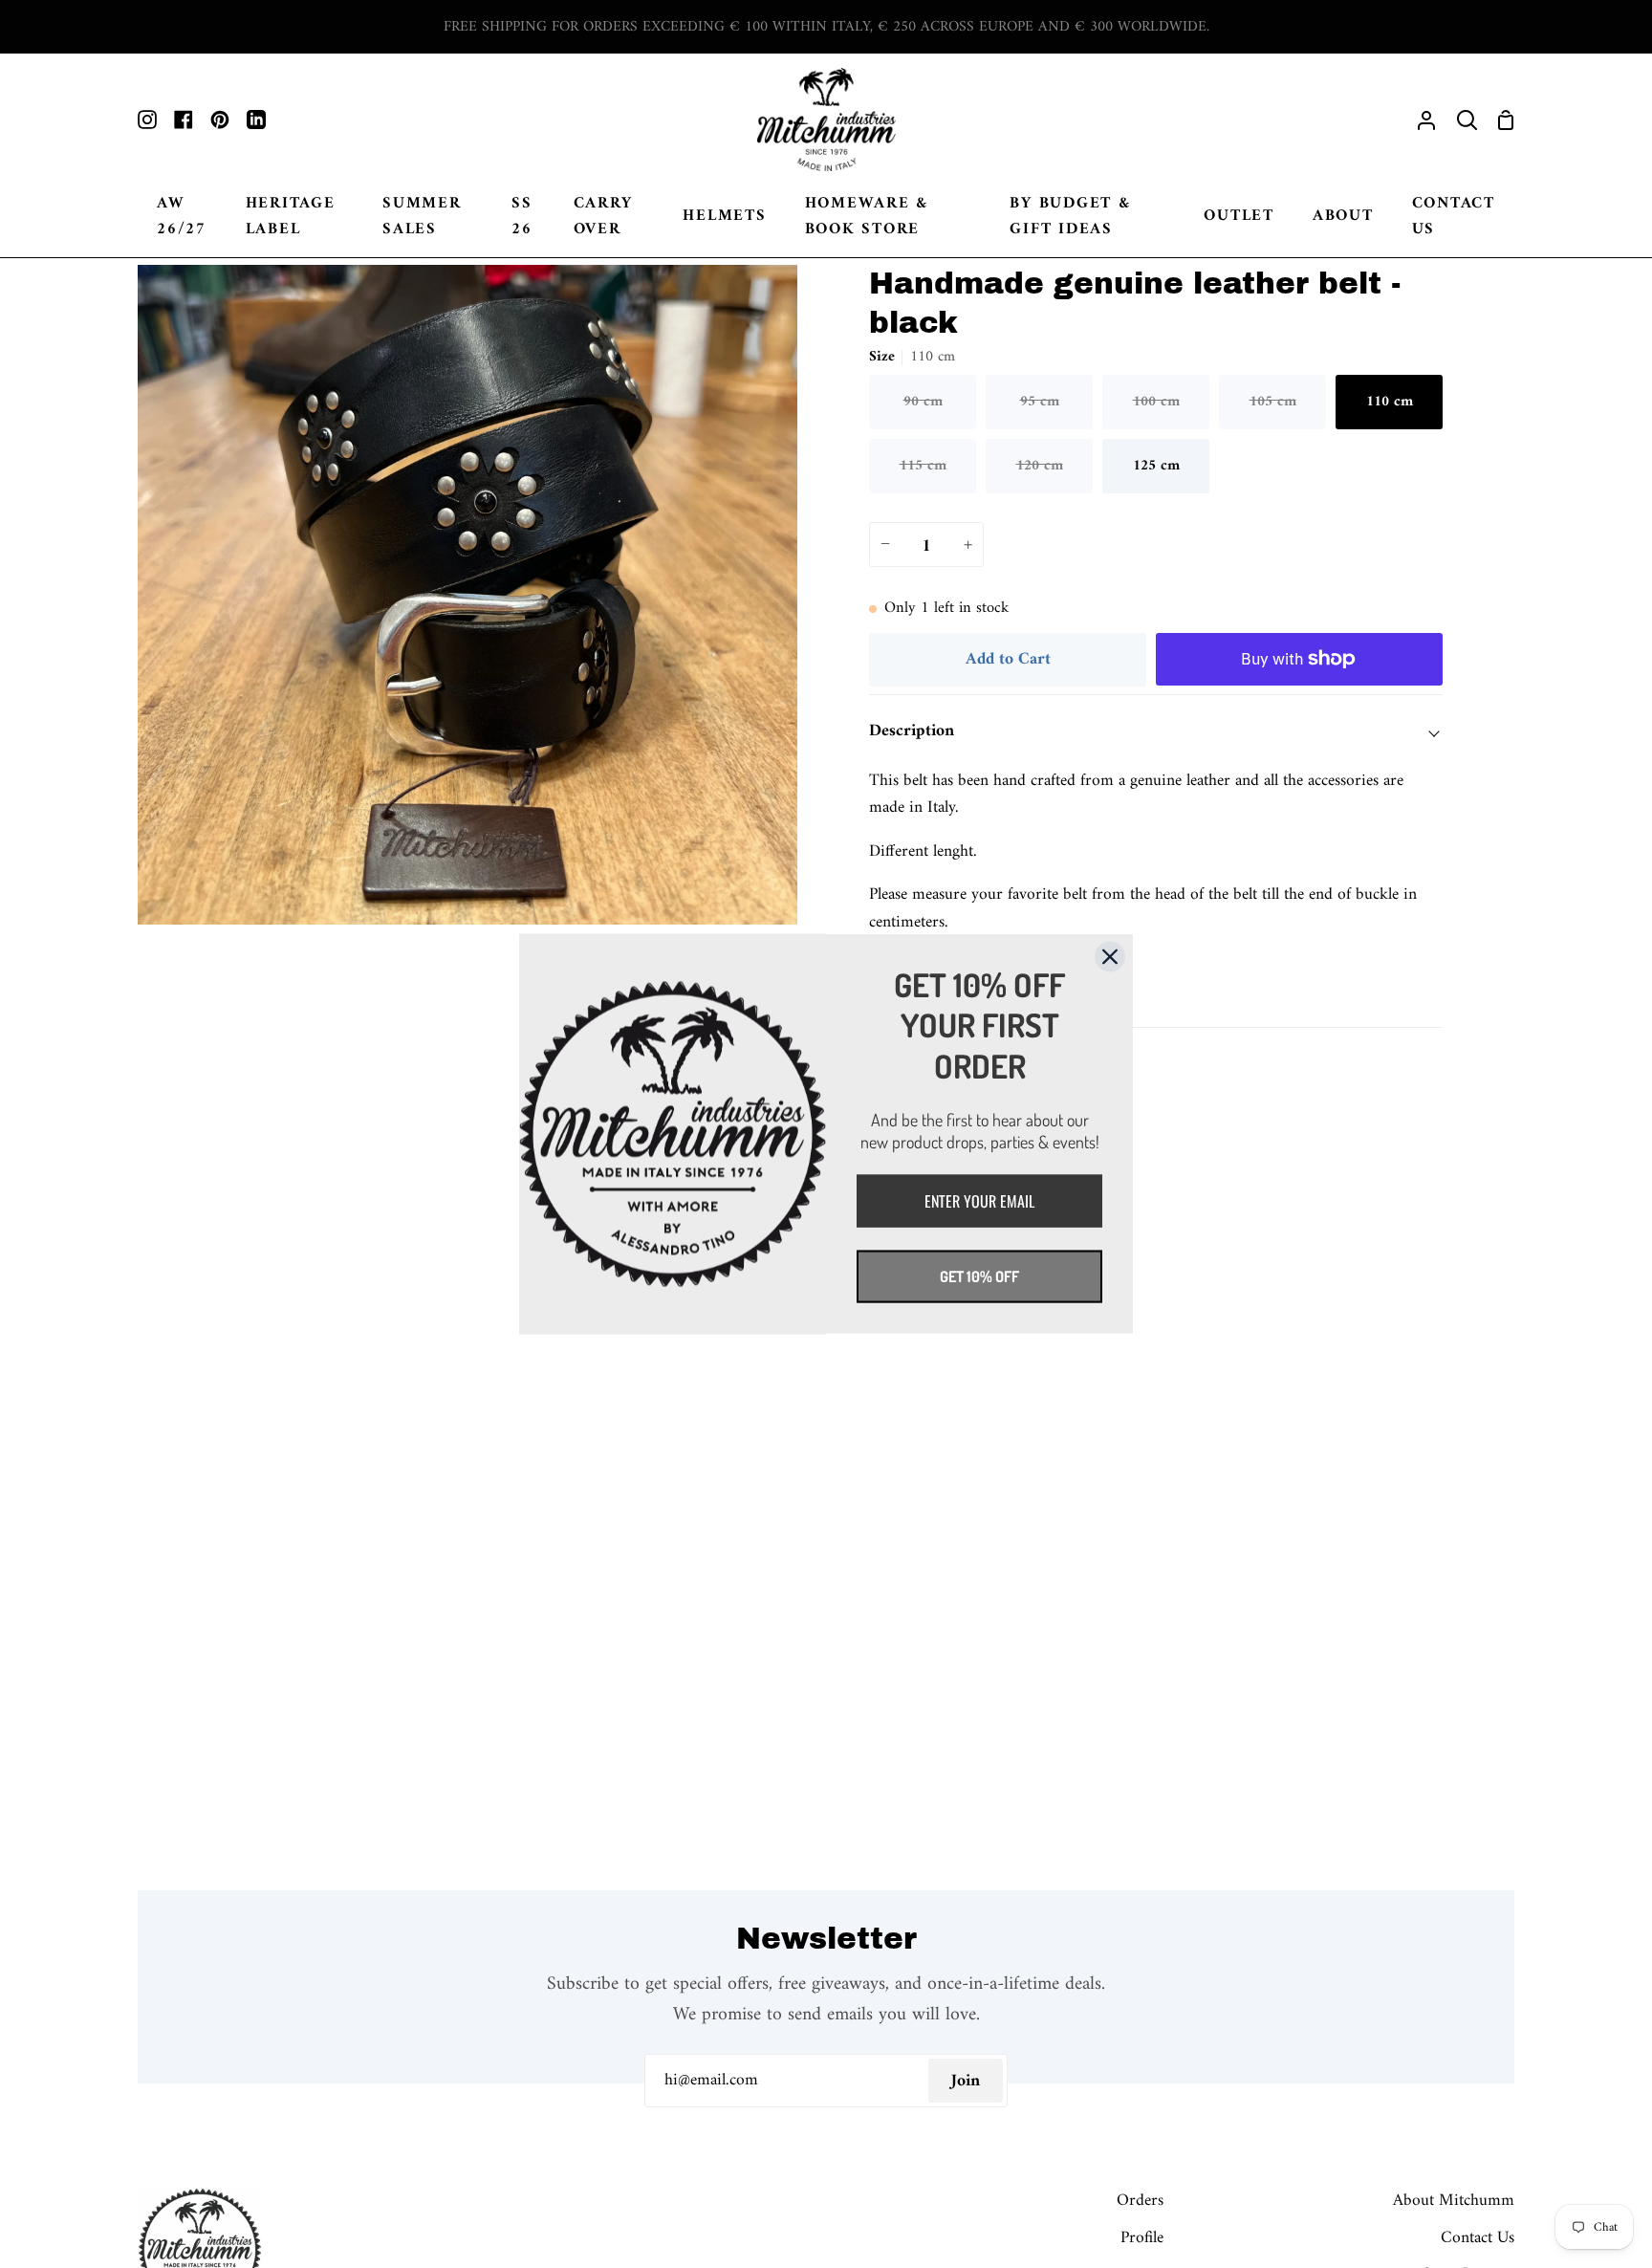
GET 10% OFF (979, 1276)
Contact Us (1478, 2238)
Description (912, 731)
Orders (1140, 2201)
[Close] (1110, 957)
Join (966, 2081)
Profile (1142, 2238)
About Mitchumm (1454, 2201)
